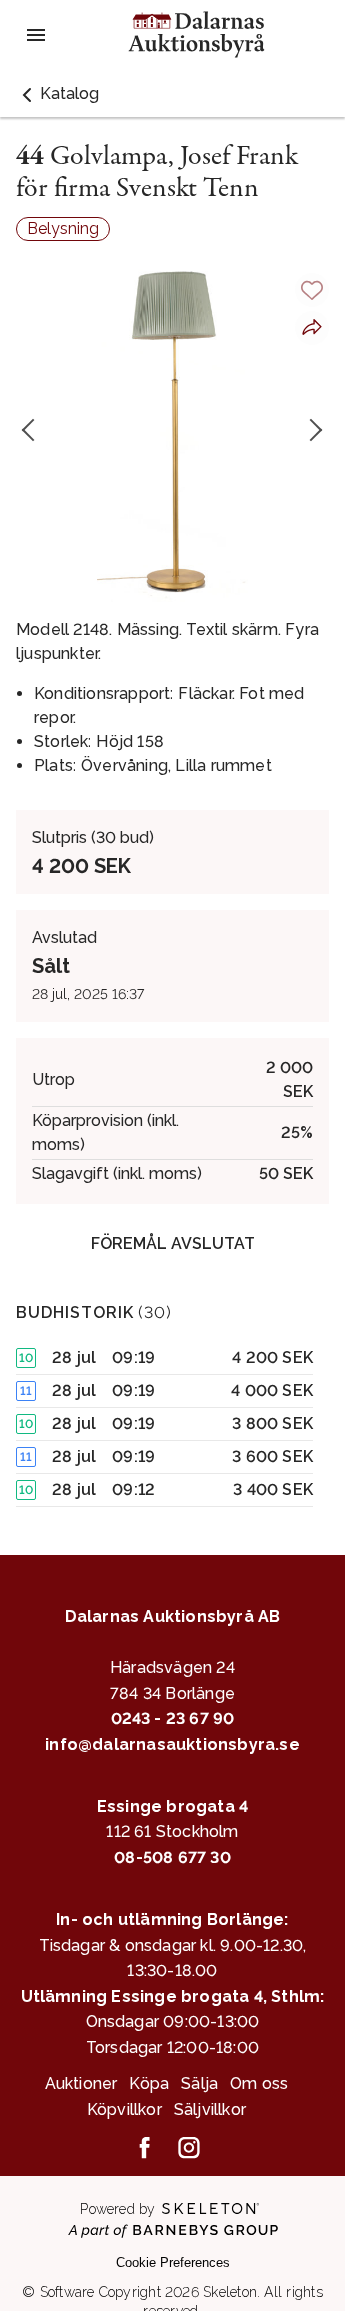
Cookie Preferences (173, 2262)
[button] (57, 94)
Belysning (63, 228)
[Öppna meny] (36, 35)
